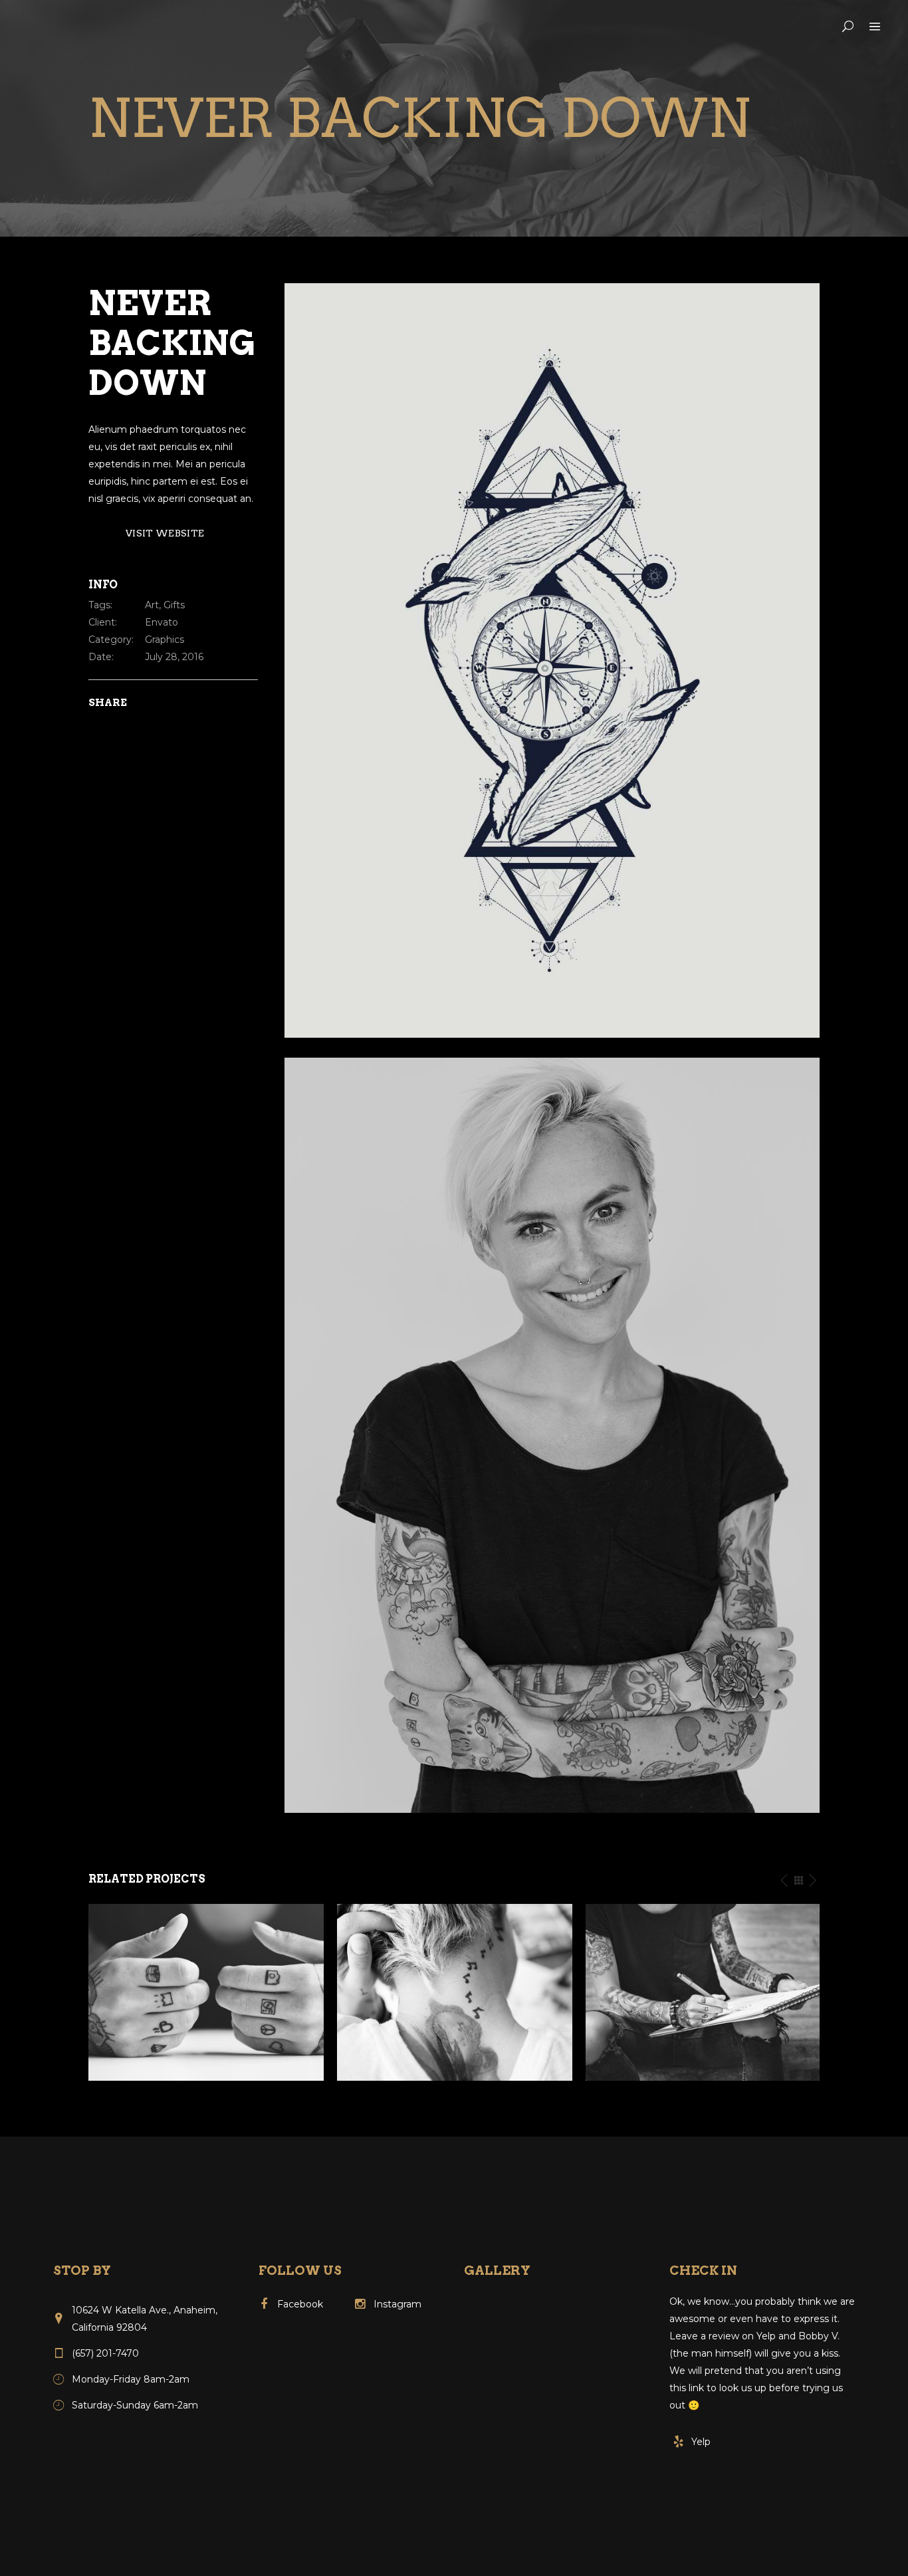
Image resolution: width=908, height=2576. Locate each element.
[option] (206, 1992)
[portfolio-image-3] (552, 1435)
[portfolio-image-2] (552, 659)
